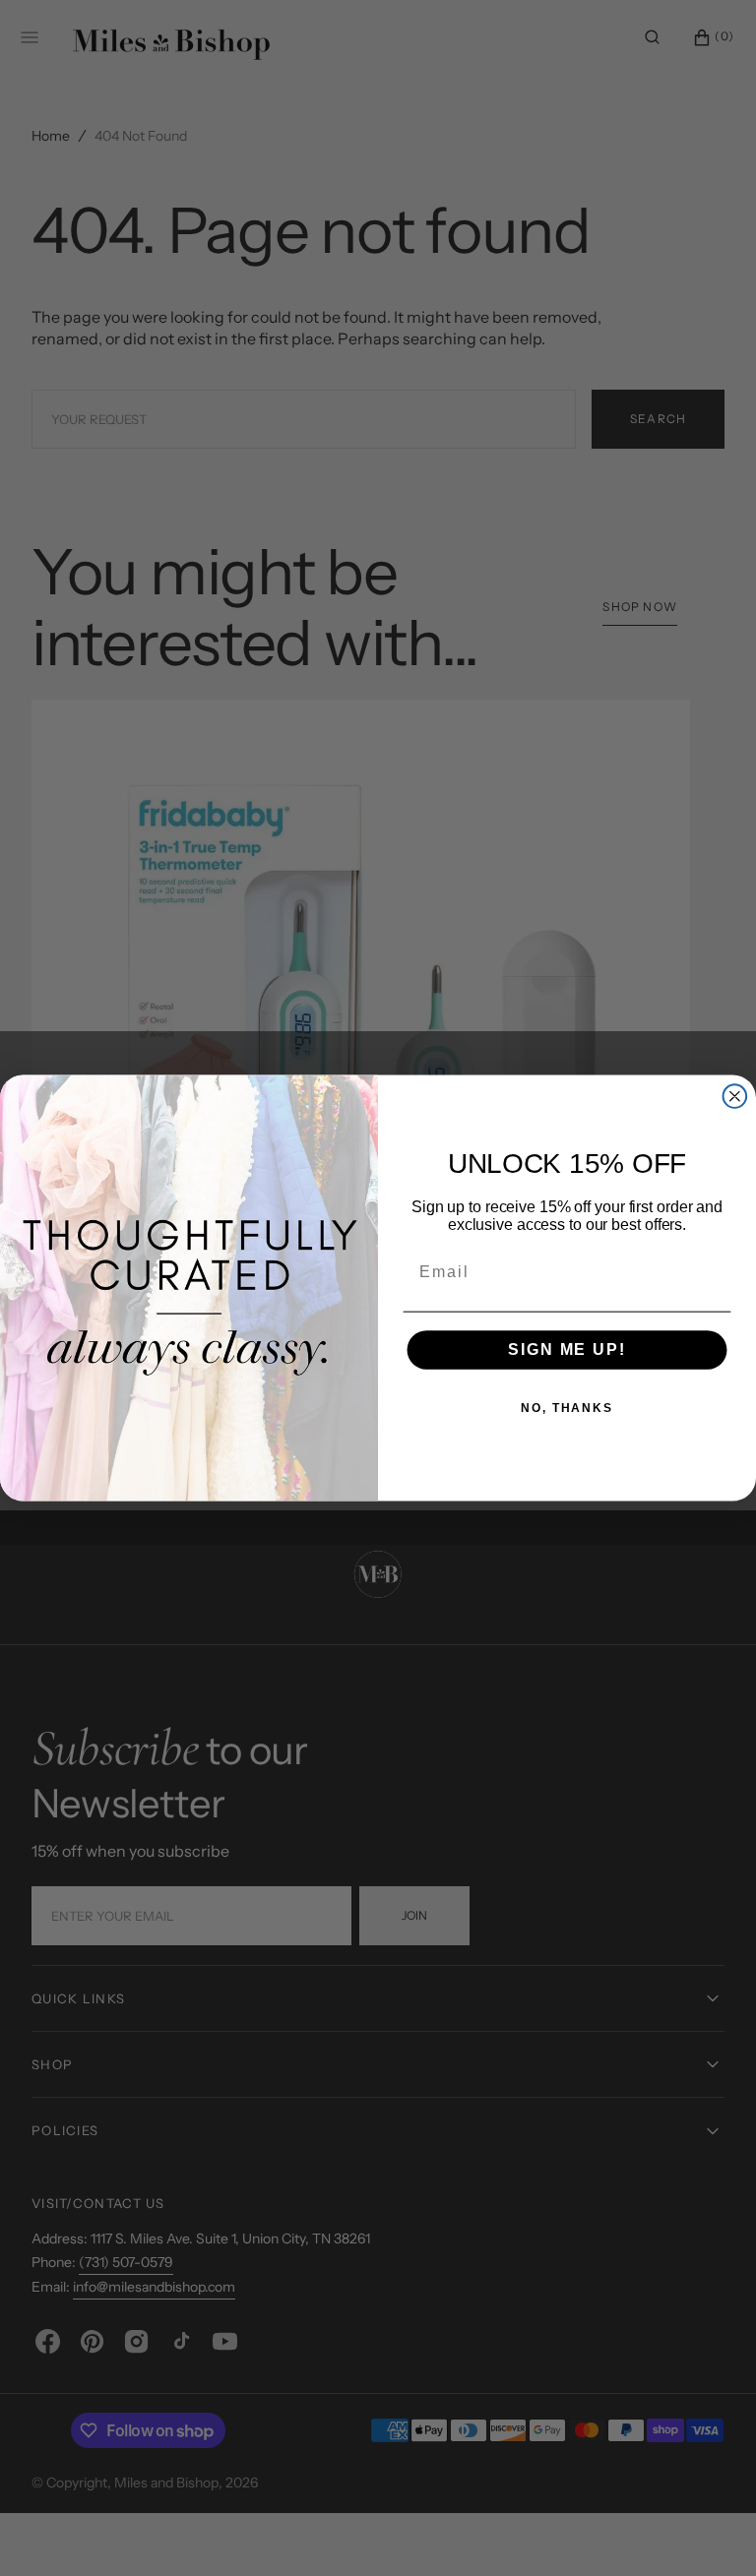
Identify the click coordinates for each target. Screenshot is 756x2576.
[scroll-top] (711, 2531)
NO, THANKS (567, 1409)
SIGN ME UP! (567, 1350)
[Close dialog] (735, 1096)
